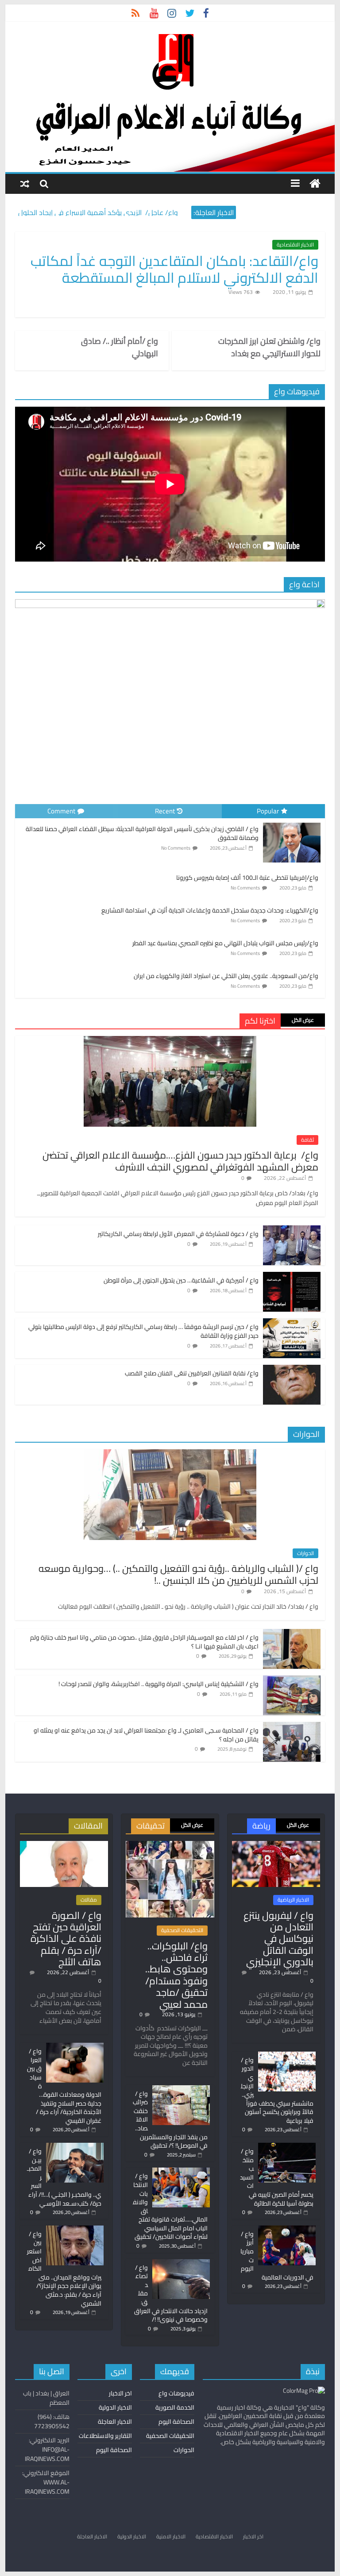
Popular (268, 811)
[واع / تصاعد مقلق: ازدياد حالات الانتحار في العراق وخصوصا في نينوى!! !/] (181, 2263)
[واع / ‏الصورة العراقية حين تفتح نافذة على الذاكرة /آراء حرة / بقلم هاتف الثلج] (64, 1845)
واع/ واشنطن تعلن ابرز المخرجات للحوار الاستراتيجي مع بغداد (269, 347)
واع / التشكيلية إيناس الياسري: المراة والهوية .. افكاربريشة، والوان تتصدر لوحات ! (158, 1684)
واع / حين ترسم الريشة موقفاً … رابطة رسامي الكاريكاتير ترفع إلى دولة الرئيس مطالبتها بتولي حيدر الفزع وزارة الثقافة (143, 1331)
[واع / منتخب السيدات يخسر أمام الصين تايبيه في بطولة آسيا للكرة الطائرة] (287, 2147)
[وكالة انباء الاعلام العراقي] (315, 184)
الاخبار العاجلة (115, 2422)
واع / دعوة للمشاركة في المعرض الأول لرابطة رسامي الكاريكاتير (178, 1234)
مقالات (89, 1900)
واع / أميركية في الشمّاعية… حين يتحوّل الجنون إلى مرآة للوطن (181, 1280)
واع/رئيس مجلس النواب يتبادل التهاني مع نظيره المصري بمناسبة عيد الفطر (225, 943)
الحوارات (305, 1553)
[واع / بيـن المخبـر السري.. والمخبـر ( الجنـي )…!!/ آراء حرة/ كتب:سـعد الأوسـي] (75, 2147)
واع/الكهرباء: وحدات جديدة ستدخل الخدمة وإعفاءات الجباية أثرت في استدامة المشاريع (210, 910)
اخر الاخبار (120, 2393)
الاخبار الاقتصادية (295, 245)
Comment (61, 811)
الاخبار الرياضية (293, 1900)
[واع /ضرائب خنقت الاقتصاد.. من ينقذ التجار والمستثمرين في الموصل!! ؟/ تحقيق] (181, 2089)
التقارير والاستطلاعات (105, 2436)
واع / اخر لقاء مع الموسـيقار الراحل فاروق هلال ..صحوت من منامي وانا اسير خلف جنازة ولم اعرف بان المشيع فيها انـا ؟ (144, 1642)
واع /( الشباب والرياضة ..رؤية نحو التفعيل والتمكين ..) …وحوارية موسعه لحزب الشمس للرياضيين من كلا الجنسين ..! (178, 1574)
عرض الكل (303, 1020)
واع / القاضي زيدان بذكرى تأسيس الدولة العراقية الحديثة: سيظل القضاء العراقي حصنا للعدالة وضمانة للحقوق (142, 833)
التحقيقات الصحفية (182, 1930)
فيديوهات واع (176, 2393)
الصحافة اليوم (176, 2422)
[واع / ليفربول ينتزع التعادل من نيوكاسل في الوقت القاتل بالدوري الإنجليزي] (276, 1845)
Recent (165, 811)
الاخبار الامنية (171, 2536)
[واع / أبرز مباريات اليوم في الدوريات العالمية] (287, 2229)
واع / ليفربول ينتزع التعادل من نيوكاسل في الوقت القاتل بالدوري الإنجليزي (278, 1939)
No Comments (176, 848)
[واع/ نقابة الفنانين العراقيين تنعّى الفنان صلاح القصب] (292, 1370)
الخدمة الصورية (175, 2407)
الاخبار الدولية (115, 2407)
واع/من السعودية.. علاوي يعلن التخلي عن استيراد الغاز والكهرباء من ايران (226, 976)
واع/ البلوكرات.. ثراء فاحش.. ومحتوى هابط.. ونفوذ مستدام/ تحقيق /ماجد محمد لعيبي (176, 1975)
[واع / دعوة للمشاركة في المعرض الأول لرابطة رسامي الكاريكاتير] (292, 1230)
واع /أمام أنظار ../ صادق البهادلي (120, 347)
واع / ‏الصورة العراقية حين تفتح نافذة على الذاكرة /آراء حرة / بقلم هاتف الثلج (66, 1939)
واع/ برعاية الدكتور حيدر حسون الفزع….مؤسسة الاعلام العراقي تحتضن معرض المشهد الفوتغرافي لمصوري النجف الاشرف (180, 1161)
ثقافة (307, 1140)
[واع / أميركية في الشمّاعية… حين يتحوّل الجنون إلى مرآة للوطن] (292, 1277)
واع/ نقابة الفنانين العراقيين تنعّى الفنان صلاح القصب (192, 1373)
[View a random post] (25, 183)
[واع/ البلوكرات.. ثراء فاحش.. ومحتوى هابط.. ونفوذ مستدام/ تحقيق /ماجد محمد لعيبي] (170, 1845)
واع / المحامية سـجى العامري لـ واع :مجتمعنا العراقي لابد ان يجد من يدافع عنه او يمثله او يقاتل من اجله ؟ (146, 1735)
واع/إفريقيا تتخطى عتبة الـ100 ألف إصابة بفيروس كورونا (247, 878)
